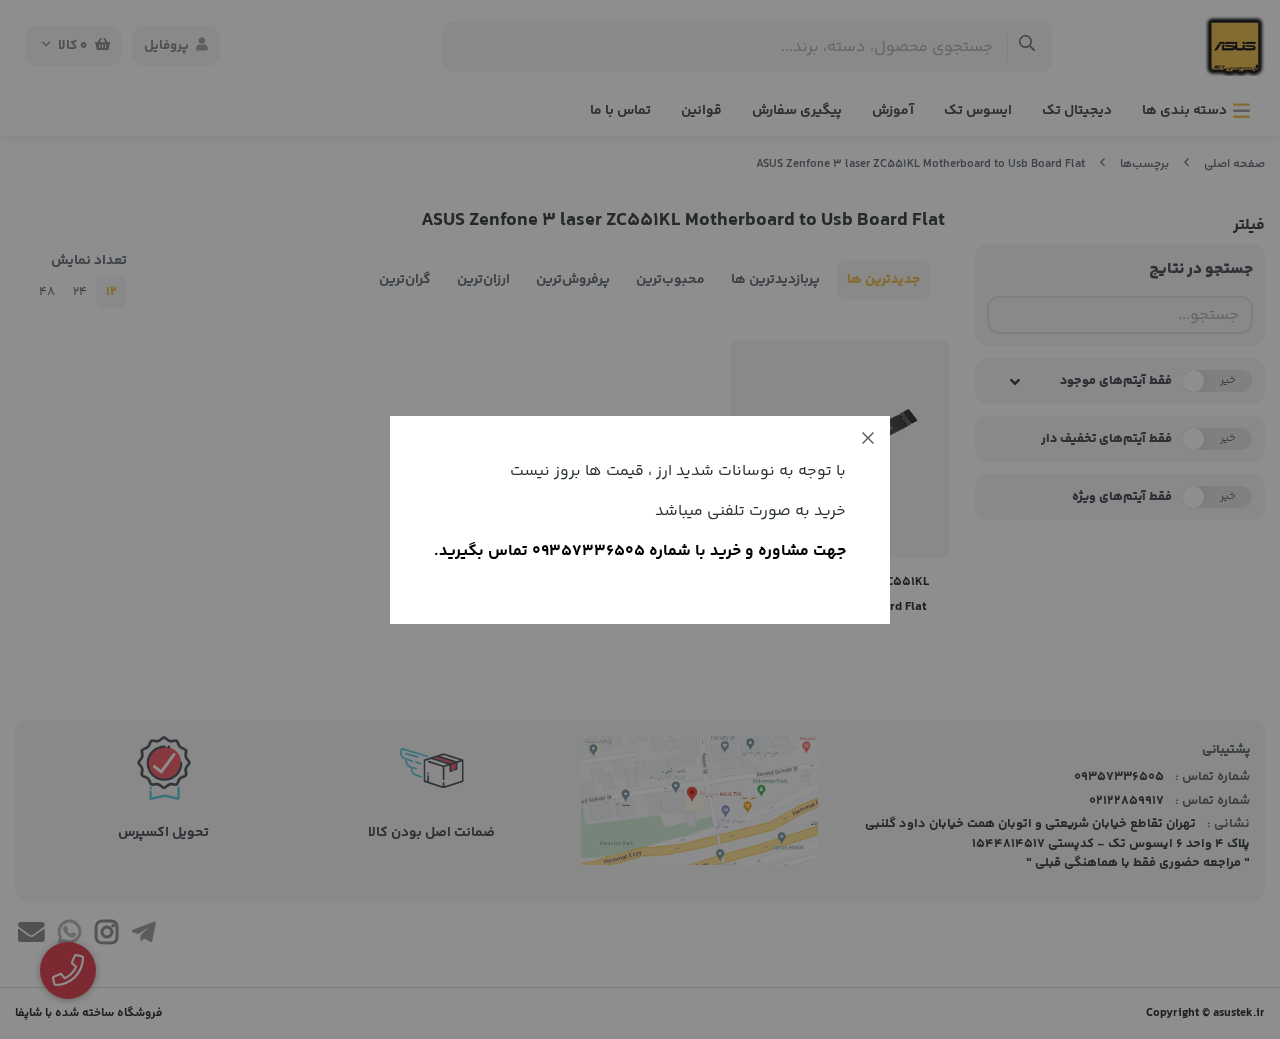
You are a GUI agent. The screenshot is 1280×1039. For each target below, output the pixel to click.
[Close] (868, 438)
